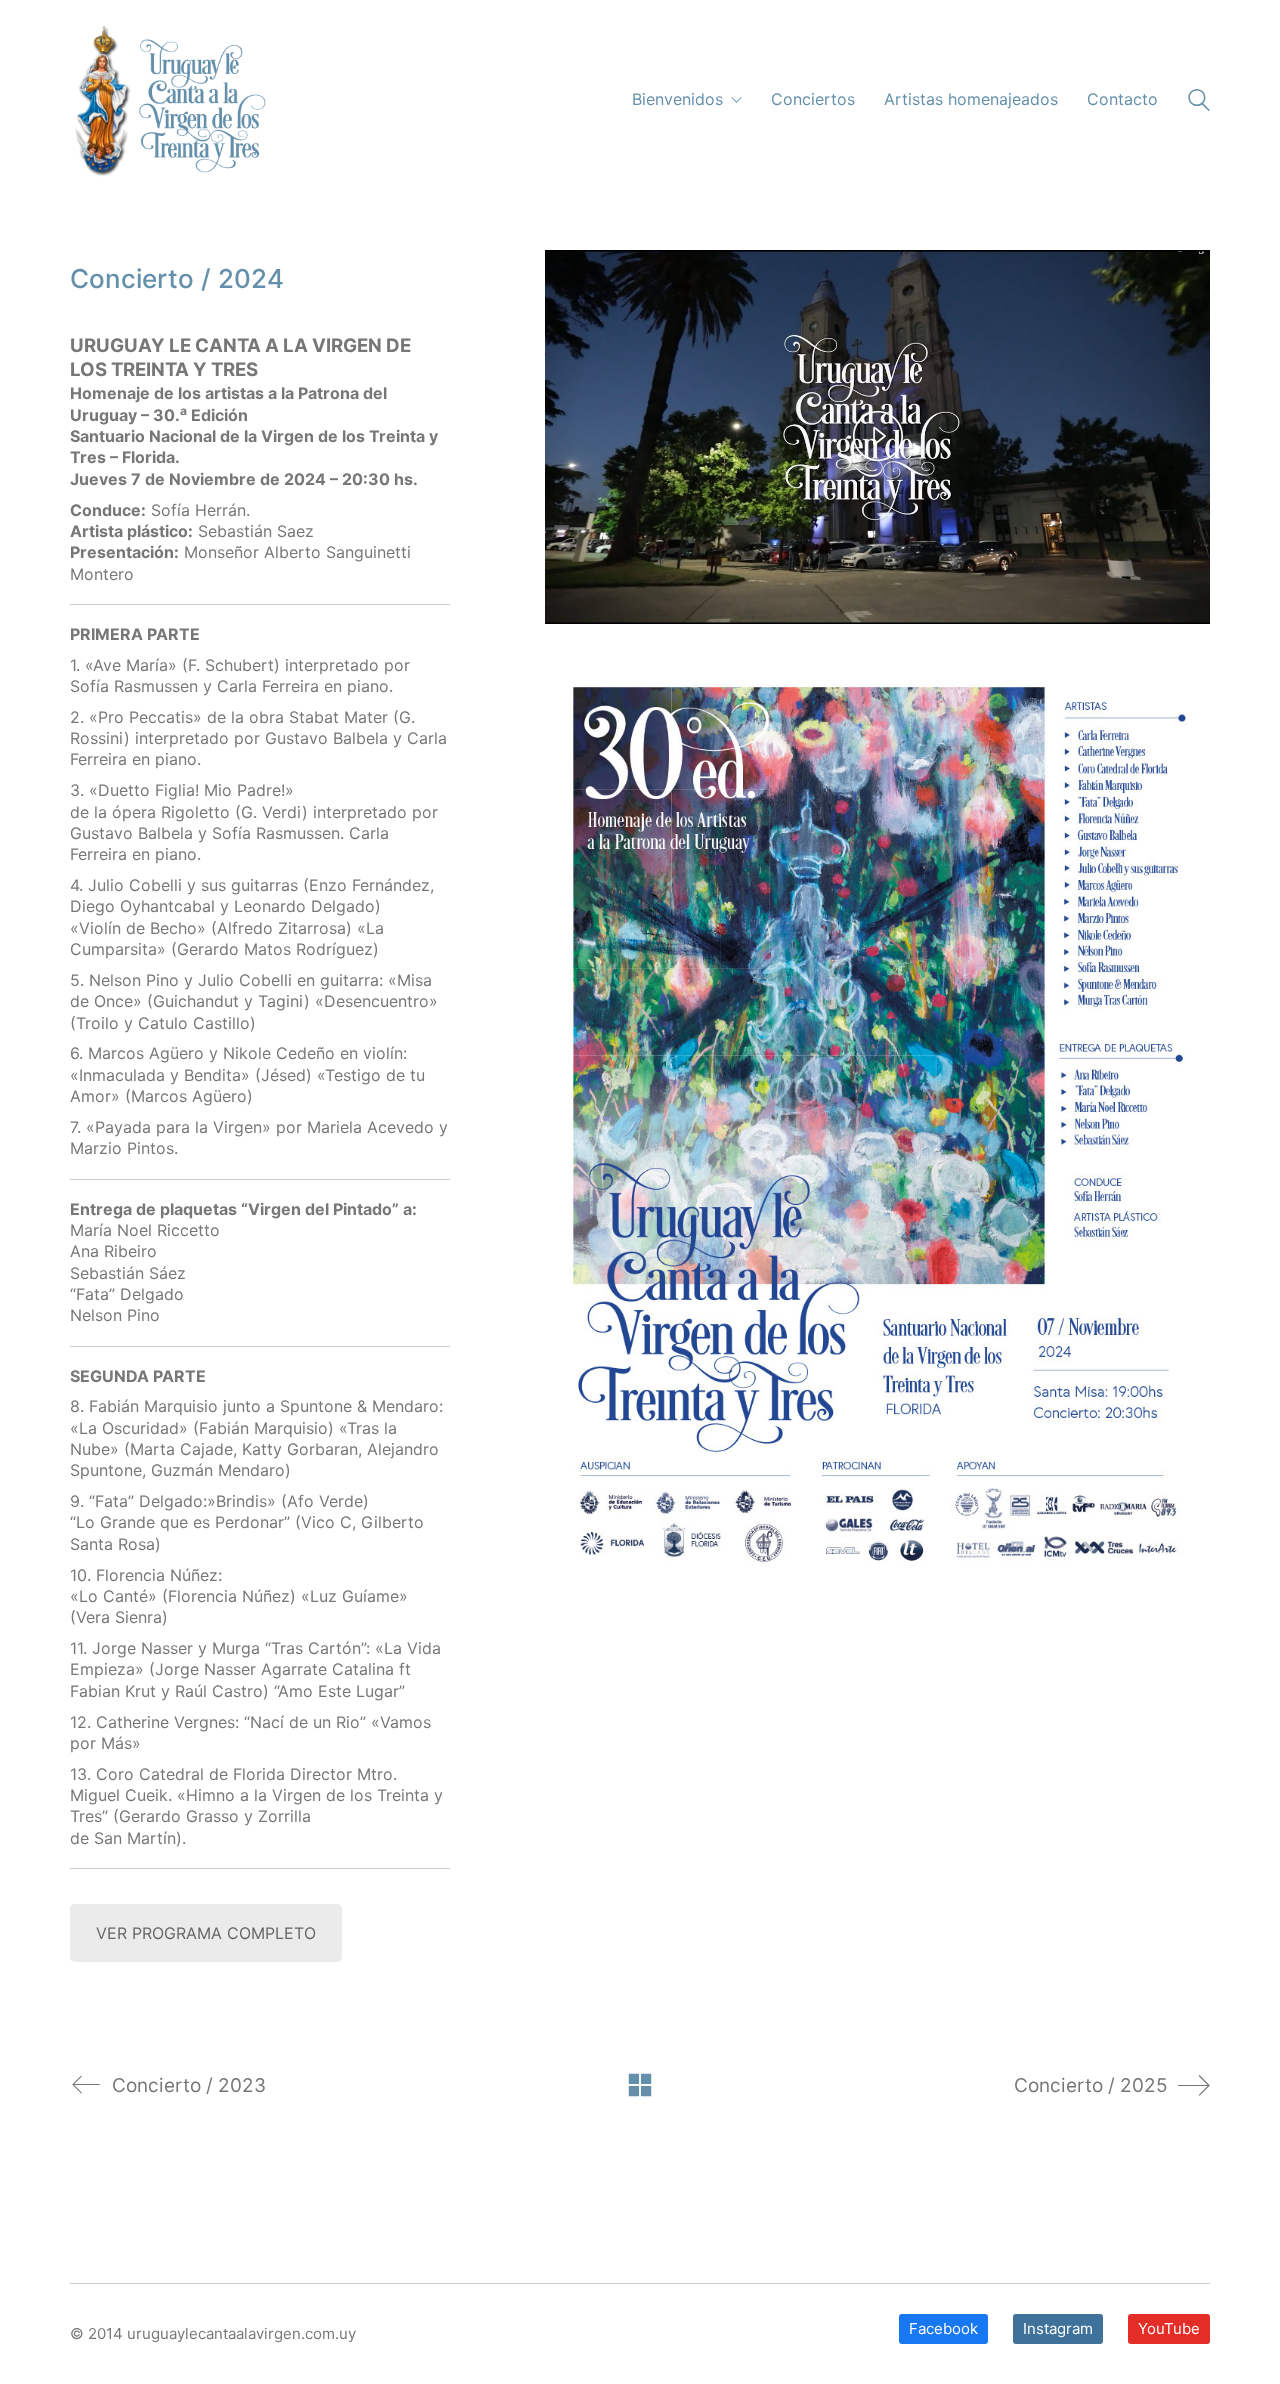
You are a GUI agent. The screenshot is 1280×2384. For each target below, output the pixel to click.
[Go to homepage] (168, 100)
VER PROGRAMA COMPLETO (206, 1933)
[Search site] (1199, 102)
